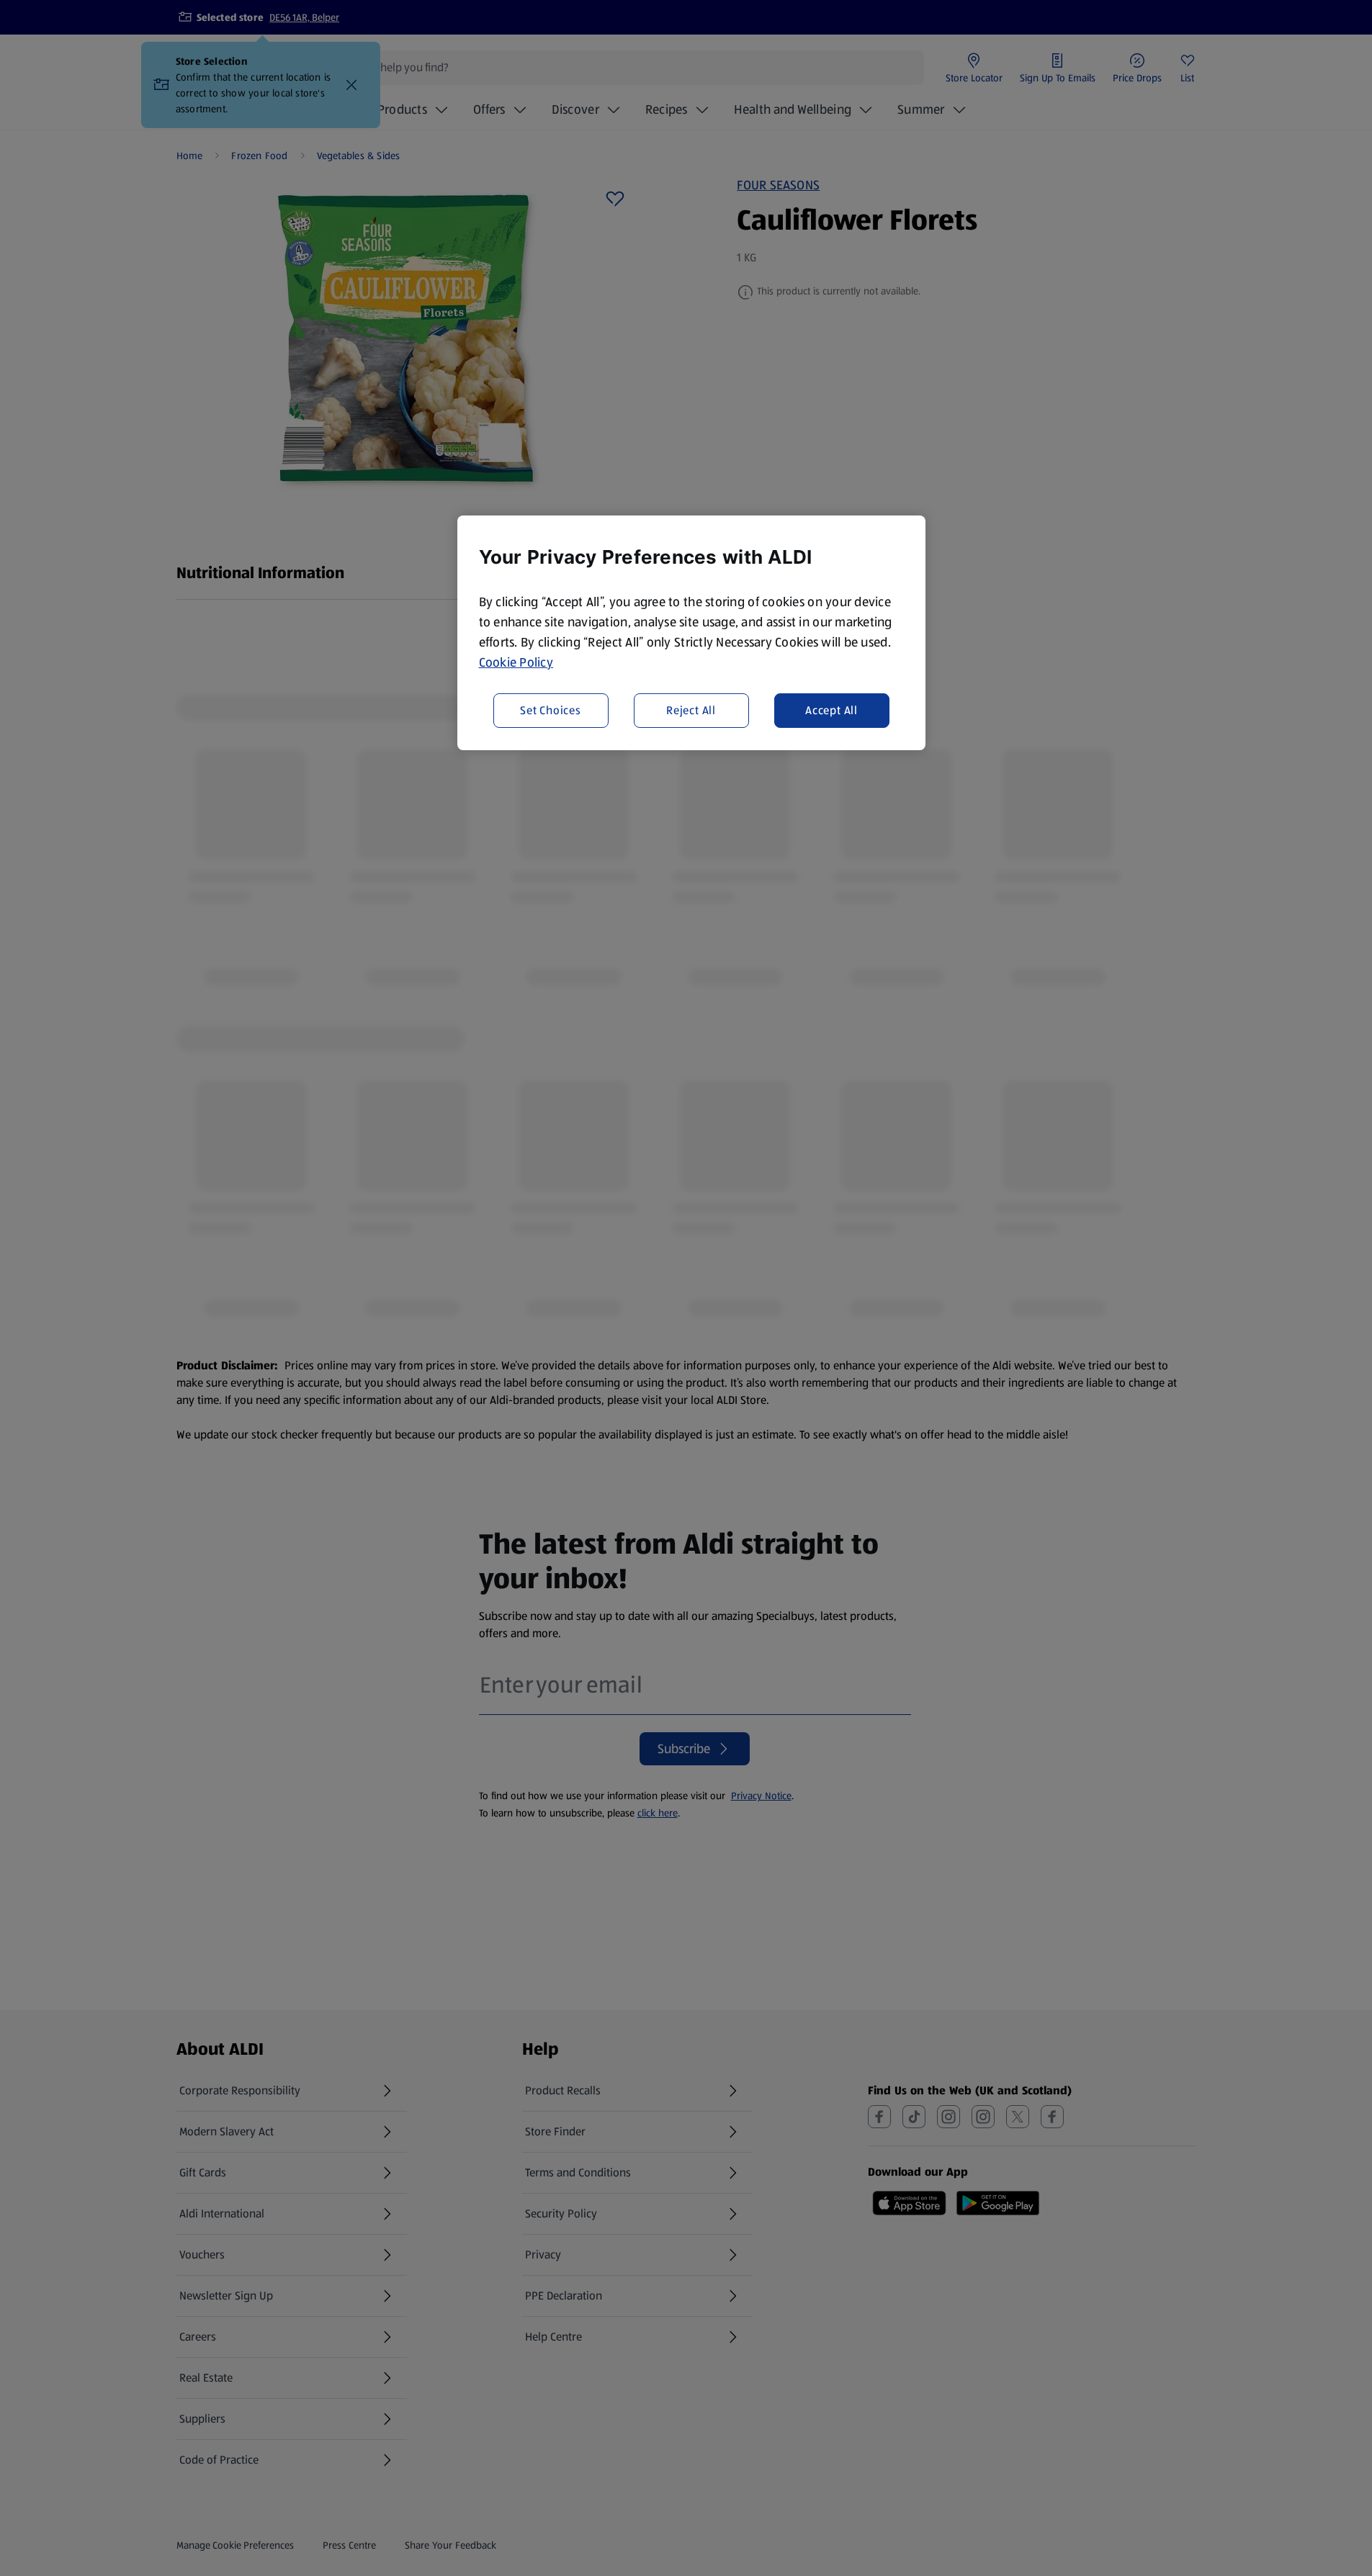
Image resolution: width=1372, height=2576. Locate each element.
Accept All (831, 710)
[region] (691, 633)
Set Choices (551, 710)
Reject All (691, 710)
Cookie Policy (516, 662)
